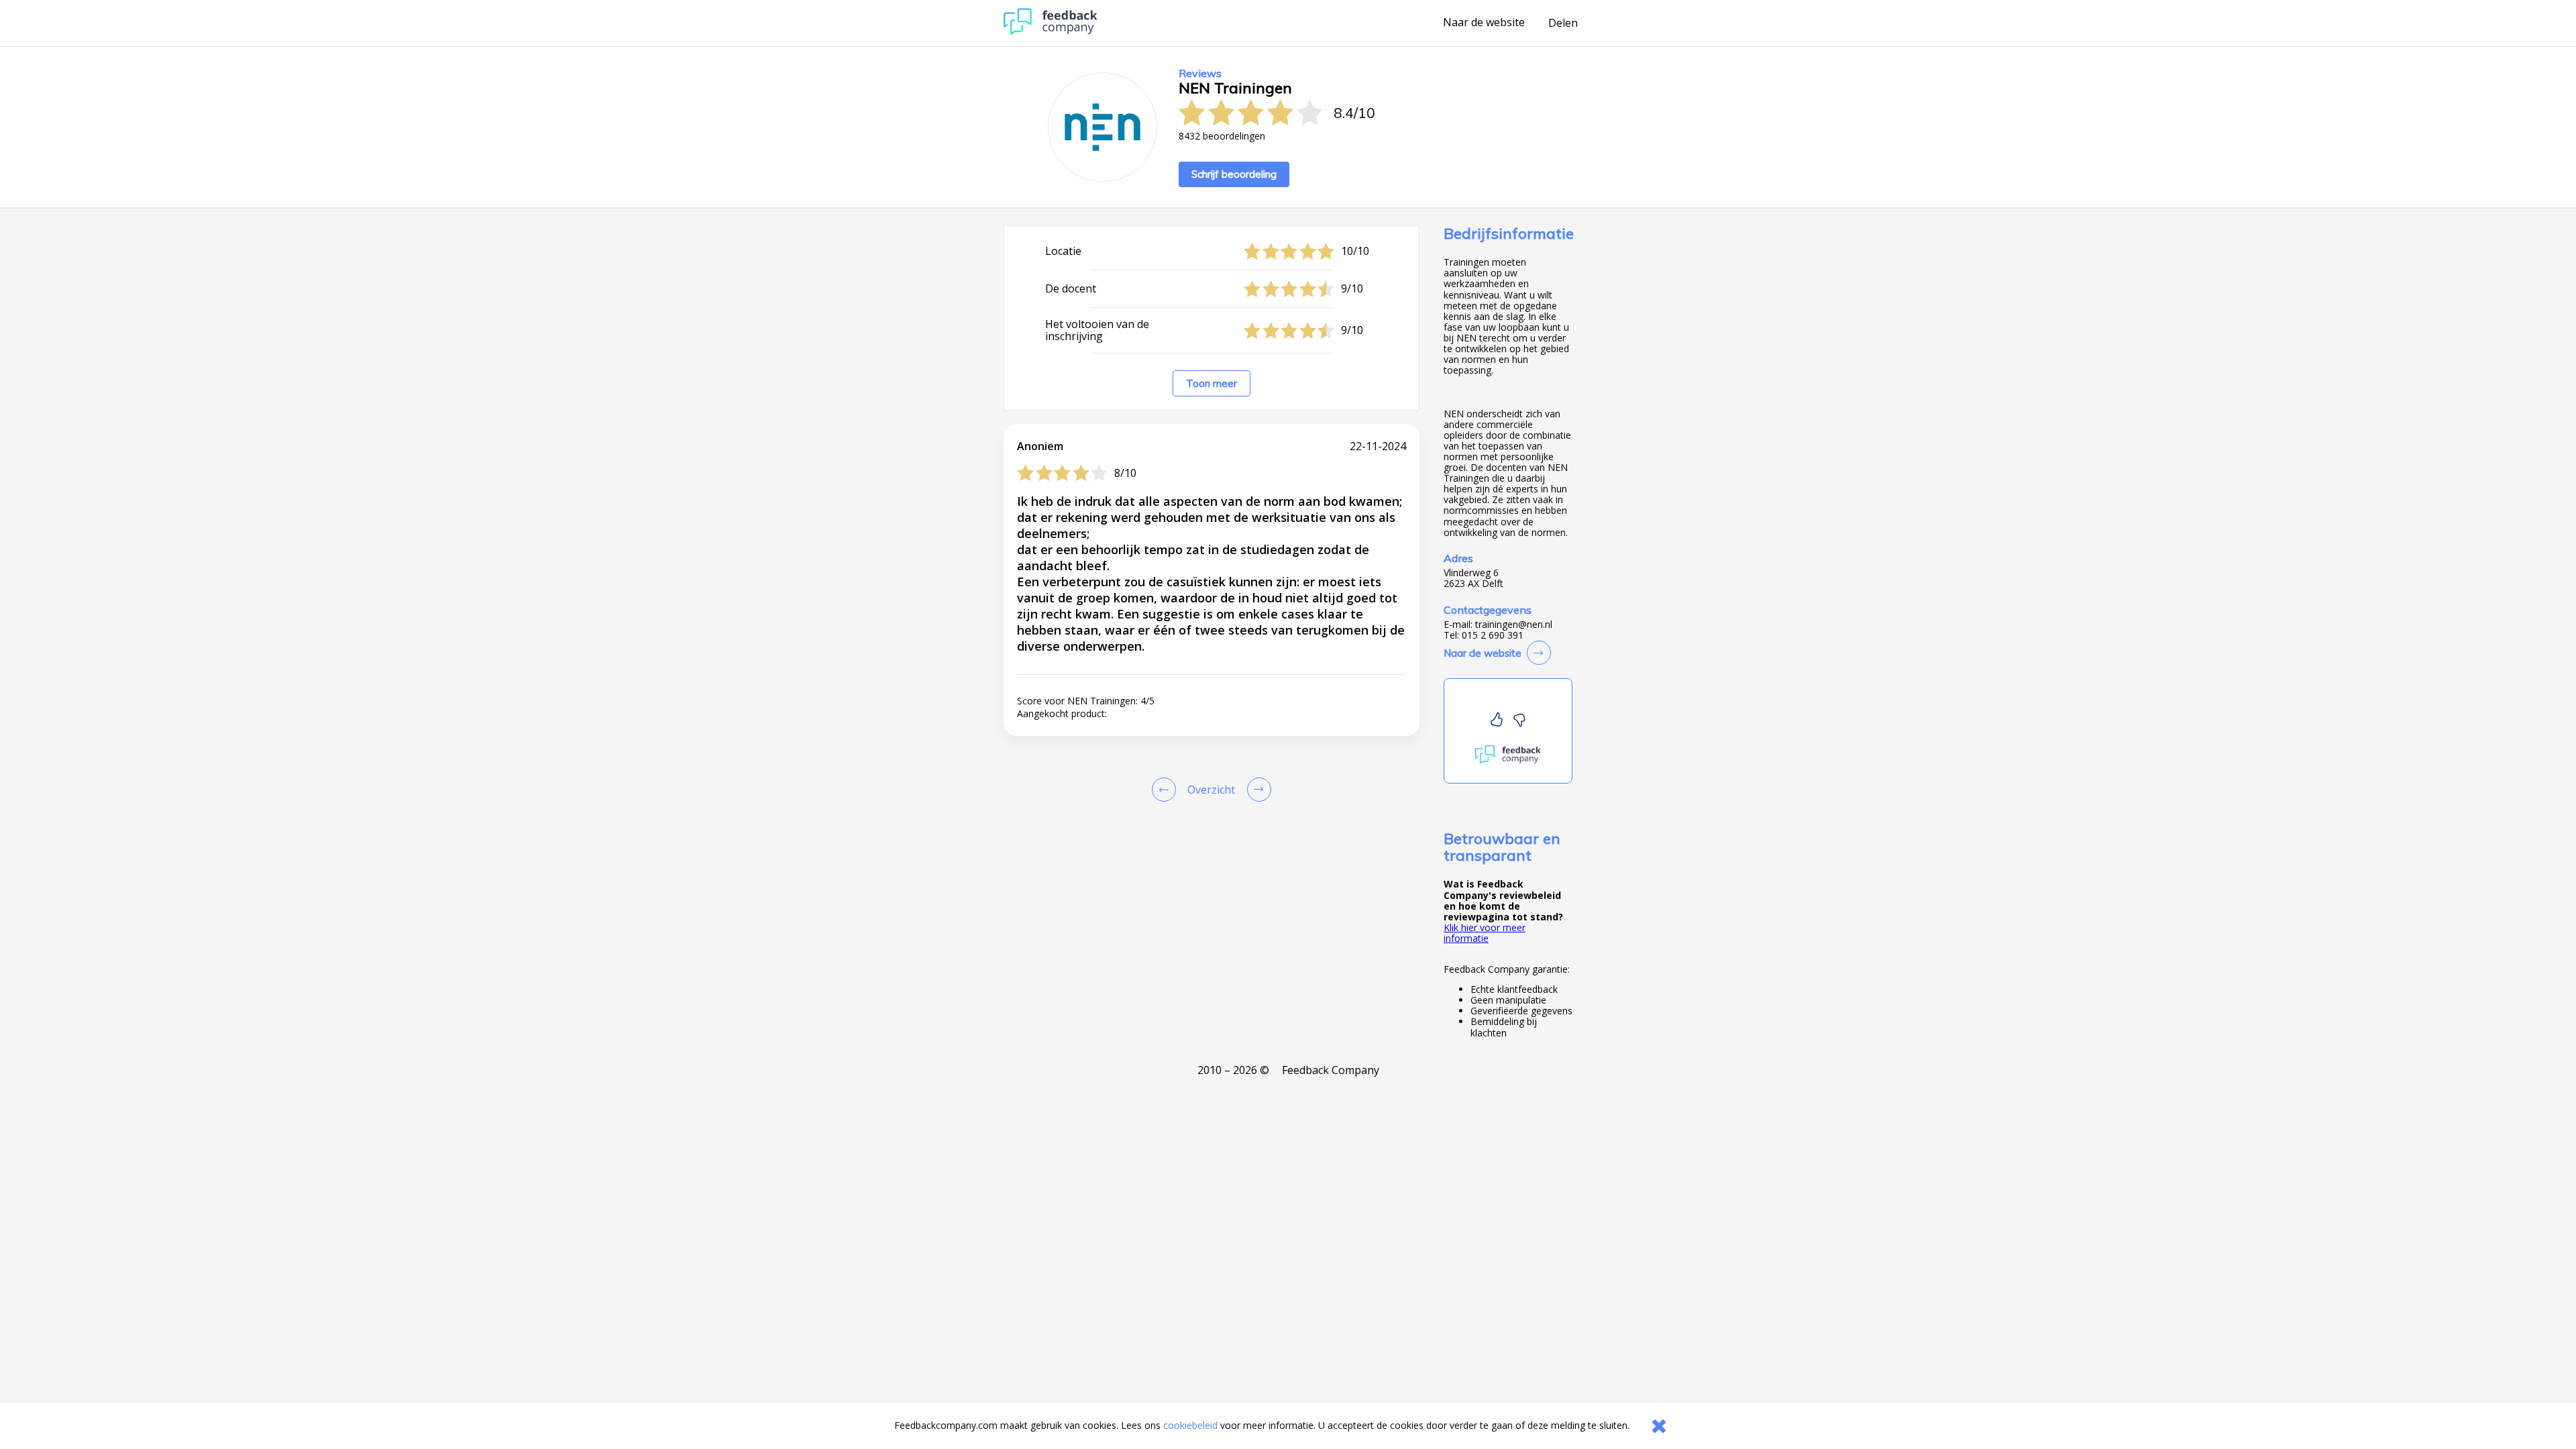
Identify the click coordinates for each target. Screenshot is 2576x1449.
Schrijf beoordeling (1234, 174)
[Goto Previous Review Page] (1167, 790)
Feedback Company (1331, 1070)
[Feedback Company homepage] (1051, 31)
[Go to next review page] (1256, 790)
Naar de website (1484, 23)
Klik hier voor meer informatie (1485, 933)
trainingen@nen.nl (1514, 625)
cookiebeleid (1190, 1425)
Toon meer (1212, 383)
